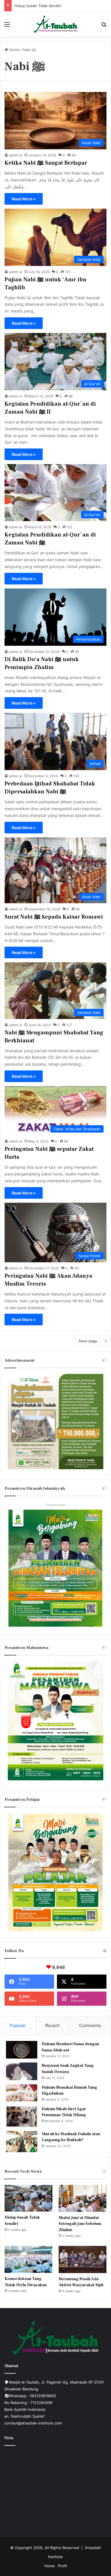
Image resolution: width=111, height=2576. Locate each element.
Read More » (24, 199)
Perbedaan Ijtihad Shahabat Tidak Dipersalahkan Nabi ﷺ (50, 788)
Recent (52, 2025)
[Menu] (7, 26)
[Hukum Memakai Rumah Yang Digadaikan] (22, 2093)
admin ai (16, 155)
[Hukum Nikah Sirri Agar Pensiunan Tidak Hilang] (22, 2116)
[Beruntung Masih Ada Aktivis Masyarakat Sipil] (83, 2259)
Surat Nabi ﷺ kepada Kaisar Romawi (54, 917)
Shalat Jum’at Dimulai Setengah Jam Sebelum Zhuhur (61, 6)
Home (14, 50)
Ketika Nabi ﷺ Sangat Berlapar (46, 163)
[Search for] (104, 26)
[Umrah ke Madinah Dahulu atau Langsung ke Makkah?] (22, 2142)
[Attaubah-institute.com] (56, 24)
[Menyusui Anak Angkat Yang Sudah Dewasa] (22, 2071)
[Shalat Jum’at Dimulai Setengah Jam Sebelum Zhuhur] (83, 2198)
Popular (18, 2025)
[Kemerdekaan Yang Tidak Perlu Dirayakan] (28, 2259)
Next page (88, 1341)
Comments (90, 2025)
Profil (62, 2566)
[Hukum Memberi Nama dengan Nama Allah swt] (22, 2050)
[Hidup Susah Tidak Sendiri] (28, 2198)
